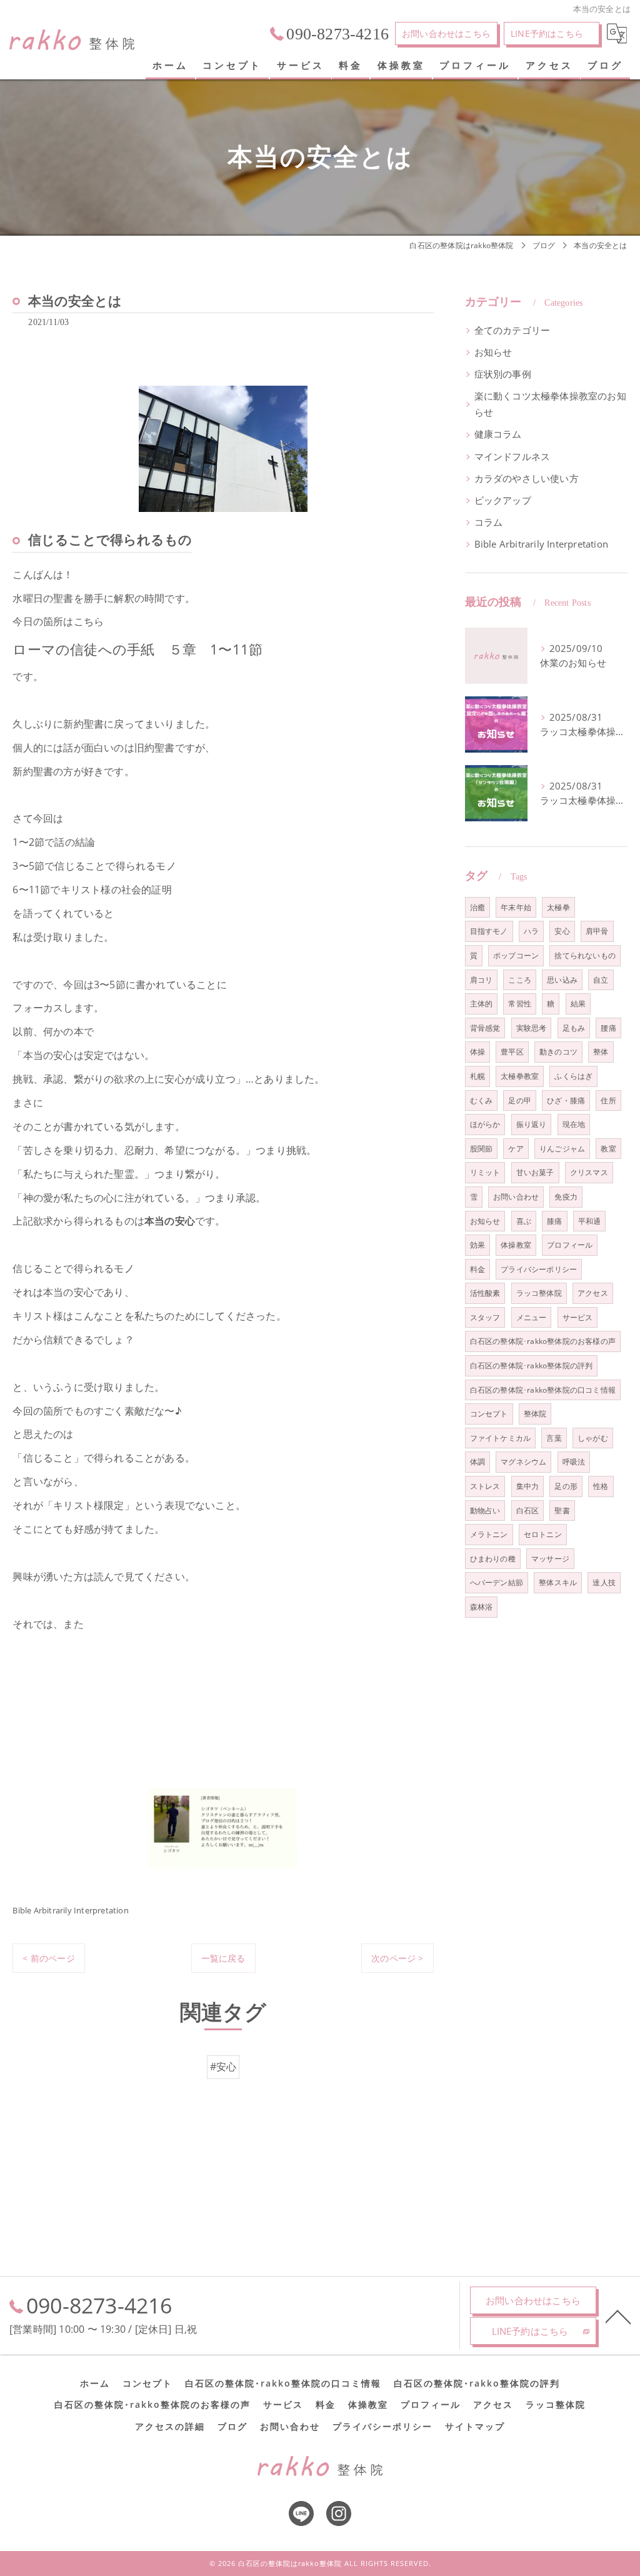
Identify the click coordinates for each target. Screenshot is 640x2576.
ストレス (485, 1486)
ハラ (531, 931)
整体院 (535, 1414)
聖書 (562, 1511)
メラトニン (489, 1534)
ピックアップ (503, 500)
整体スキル (558, 1582)
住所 (608, 1100)
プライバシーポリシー (539, 1269)
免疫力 (566, 1197)
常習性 (520, 1004)
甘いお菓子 (535, 1172)
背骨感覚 (485, 1028)
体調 (477, 1462)
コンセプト (489, 1414)
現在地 (574, 1124)
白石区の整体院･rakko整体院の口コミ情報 (543, 1390)
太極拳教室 (520, 1076)
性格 (601, 1486)
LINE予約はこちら (547, 33)
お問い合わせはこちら (446, 33)
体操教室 (516, 1245)
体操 (477, 1052)
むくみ (482, 1100)
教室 (608, 1149)
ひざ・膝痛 (566, 1100)
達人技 (604, 1582)
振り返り (532, 1124)
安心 (562, 931)
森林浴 (482, 1607)
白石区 (528, 1511)
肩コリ (482, 980)
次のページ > (397, 1958)
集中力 (528, 1486)
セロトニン (543, 1534)
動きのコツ (558, 1052)
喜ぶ (524, 1221)
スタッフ (485, 1317)
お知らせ (493, 352)
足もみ (574, 1028)
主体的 (482, 1004)
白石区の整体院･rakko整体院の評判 (532, 1366)
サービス (578, 1317)
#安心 (223, 2067)
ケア (516, 1149)
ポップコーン (516, 955)
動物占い (485, 1511)
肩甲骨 (597, 931)
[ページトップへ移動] (618, 2316)
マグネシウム (523, 1462)
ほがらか (485, 1124)
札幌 (477, 1076)
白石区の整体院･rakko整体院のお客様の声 (543, 1341)
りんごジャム (562, 1149)
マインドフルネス (512, 457)
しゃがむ (593, 1438)
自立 (601, 980)
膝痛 (554, 1221)
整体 (601, 1052)
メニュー (532, 1317)
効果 (477, 1245)
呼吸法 (574, 1462)
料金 (477, 1269)
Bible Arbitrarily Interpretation (70, 1910)
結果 (578, 1004)
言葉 (554, 1438)
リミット (485, 1172)
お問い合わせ (516, 1197)
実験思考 (532, 1028)
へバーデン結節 (497, 1582)
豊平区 (512, 1052)
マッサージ (550, 1559)
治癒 (477, 907)
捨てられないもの (585, 955)
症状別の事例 (503, 374)
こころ (520, 980)
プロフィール (570, 1245)
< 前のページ (48, 1958)
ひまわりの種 (493, 1559)
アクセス (593, 1293)
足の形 (566, 1486)
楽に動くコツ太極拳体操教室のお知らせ (550, 404)
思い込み (562, 980)
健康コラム (498, 434)
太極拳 (558, 907)
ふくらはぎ (573, 1076)
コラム (489, 522)
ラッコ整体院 (539, 1293)
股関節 (482, 1149)
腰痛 (608, 1028)
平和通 (590, 1221)
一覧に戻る (223, 1958)
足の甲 (520, 1100)
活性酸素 (485, 1293)
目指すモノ (489, 931)
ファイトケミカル (501, 1438)
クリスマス (589, 1172)
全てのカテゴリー (512, 330)
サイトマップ (475, 2427)
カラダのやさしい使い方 (527, 479)
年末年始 (516, 907)
